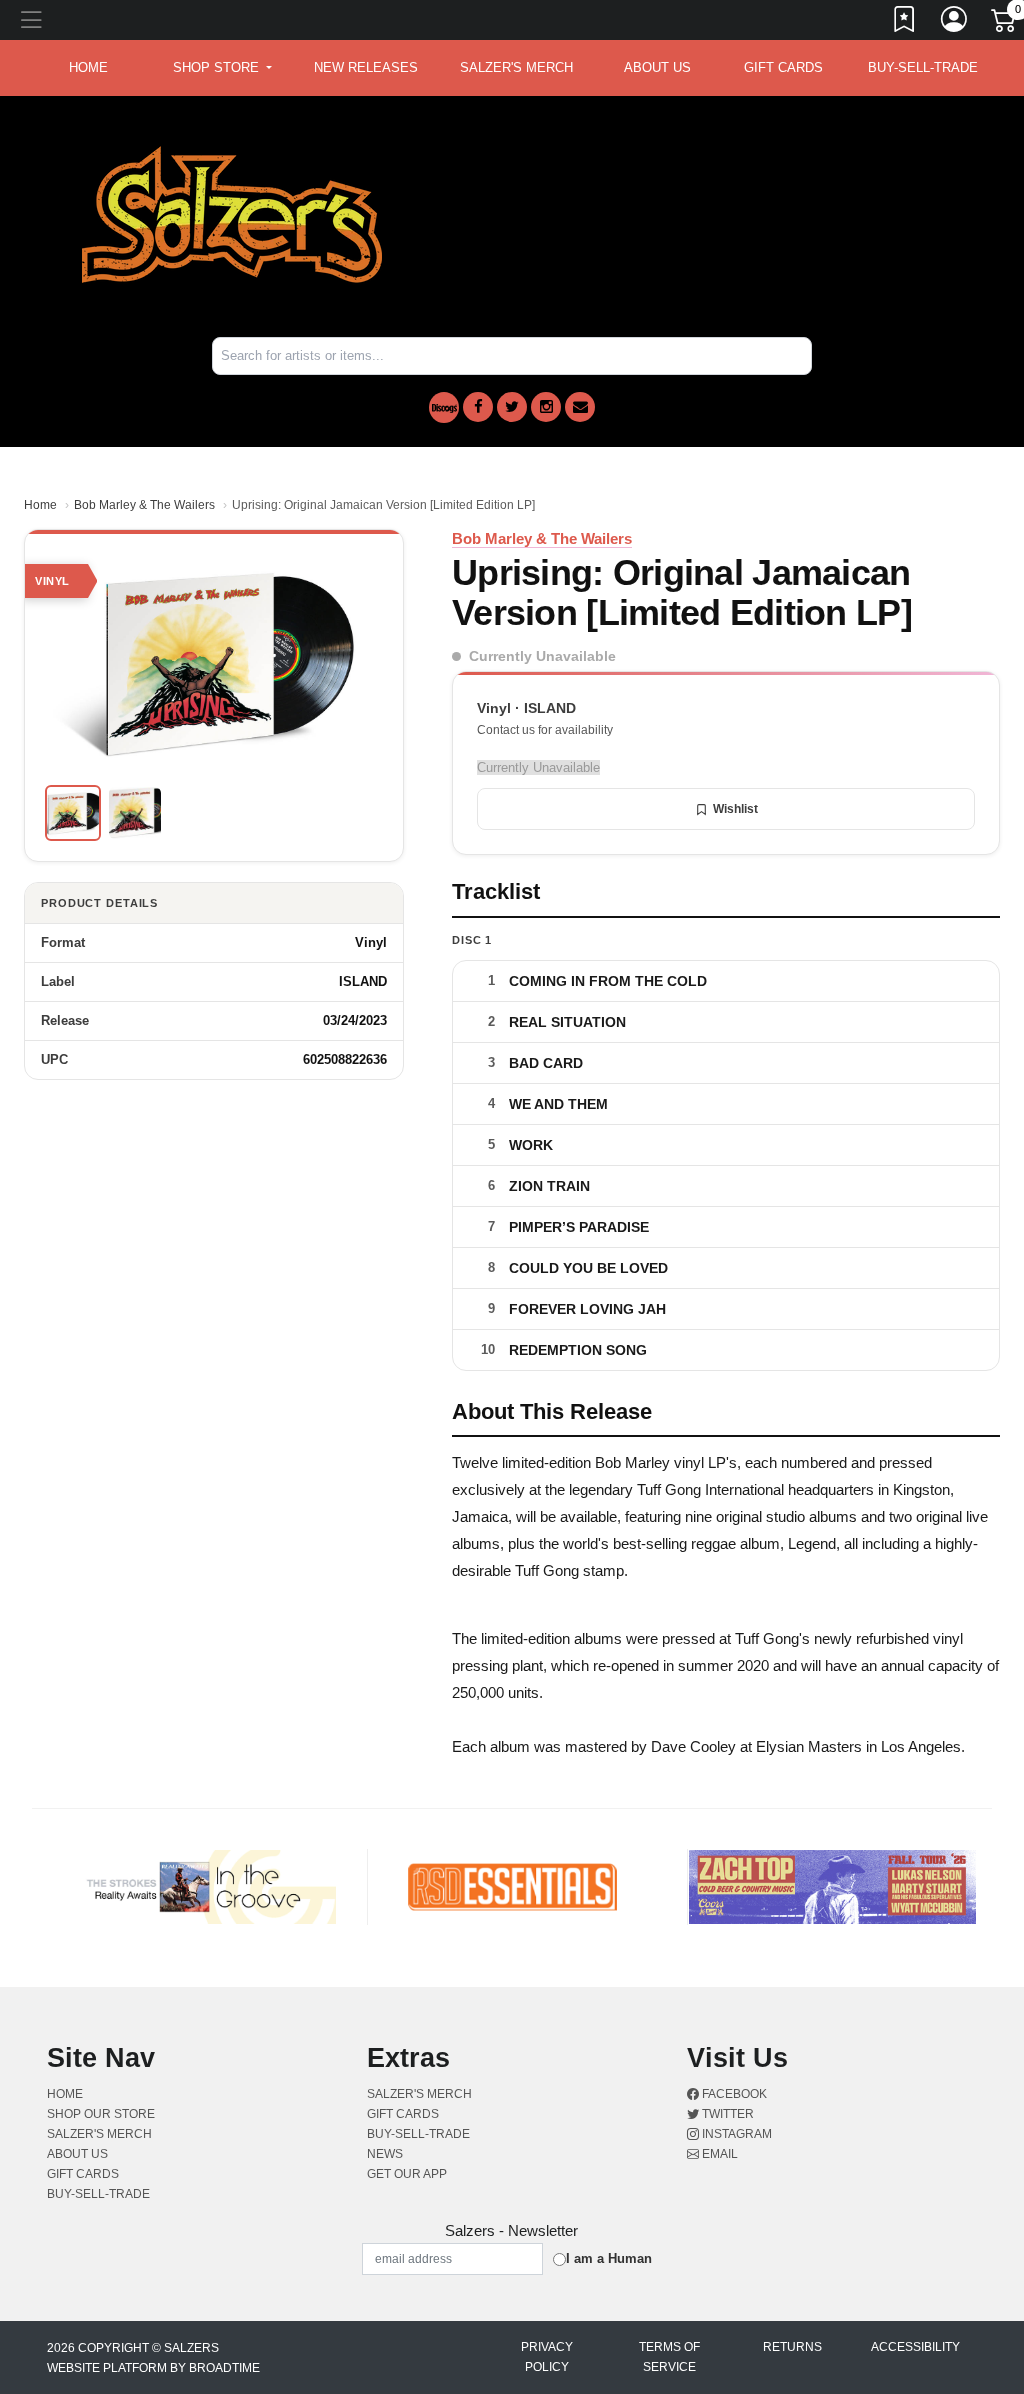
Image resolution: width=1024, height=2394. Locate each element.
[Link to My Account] (955, 23)
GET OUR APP (407, 2174)
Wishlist (735, 809)
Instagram (735, 2134)
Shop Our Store (101, 2114)
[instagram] (546, 407)
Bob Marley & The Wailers (144, 505)
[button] (222, 68)
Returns (792, 2347)
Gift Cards (783, 67)
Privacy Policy (547, 2357)
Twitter (726, 2114)
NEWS (385, 2154)
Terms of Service (669, 2357)
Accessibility (915, 2347)
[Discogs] (444, 407)
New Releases (366, 67)
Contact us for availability (545, 730)
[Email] (580, 407)
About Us (657, 67)
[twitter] (512, 407)
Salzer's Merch (516, 67)
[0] (1005, 24)
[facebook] (478, 407)
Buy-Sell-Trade (923, 67)
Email (718, 2154)
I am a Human (609, 2258)
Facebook (733, 2094)
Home (40, 505)
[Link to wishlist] (905, 23)
